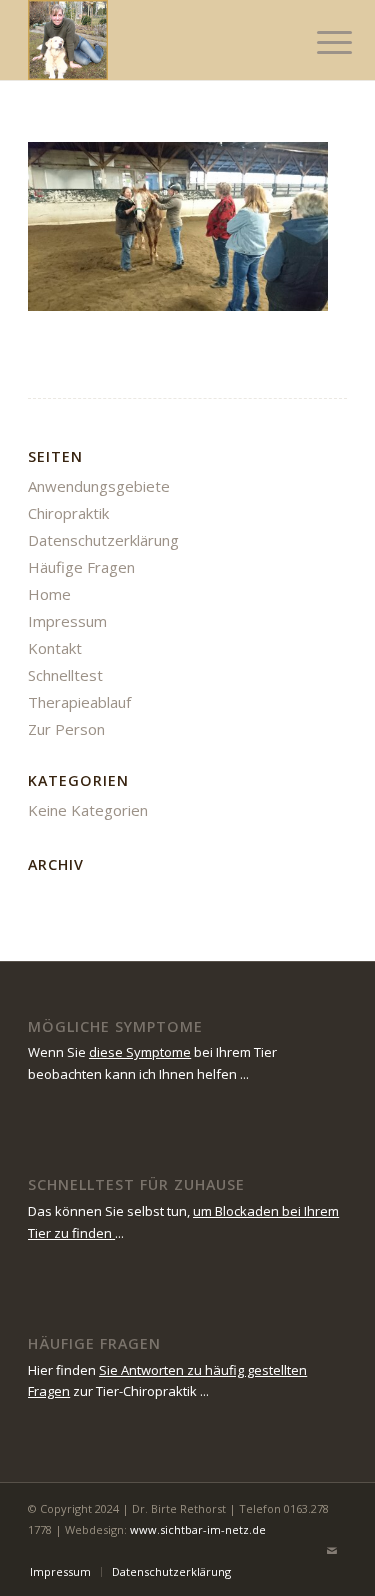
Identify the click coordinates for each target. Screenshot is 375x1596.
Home (49, 594)
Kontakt (55, 648)
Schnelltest (65, 675)
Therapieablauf (79, 702)
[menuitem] (319, 42)
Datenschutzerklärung (103, 540)
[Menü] (319, 42)
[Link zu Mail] (332, 1551)
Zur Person (66, 729)
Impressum (67, 621)
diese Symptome (140, 1052)
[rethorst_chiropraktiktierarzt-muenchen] (155, 40)
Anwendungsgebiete (99, 486)
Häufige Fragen (81, 567)
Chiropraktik (68, 513)
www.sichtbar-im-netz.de (198, 1529)
